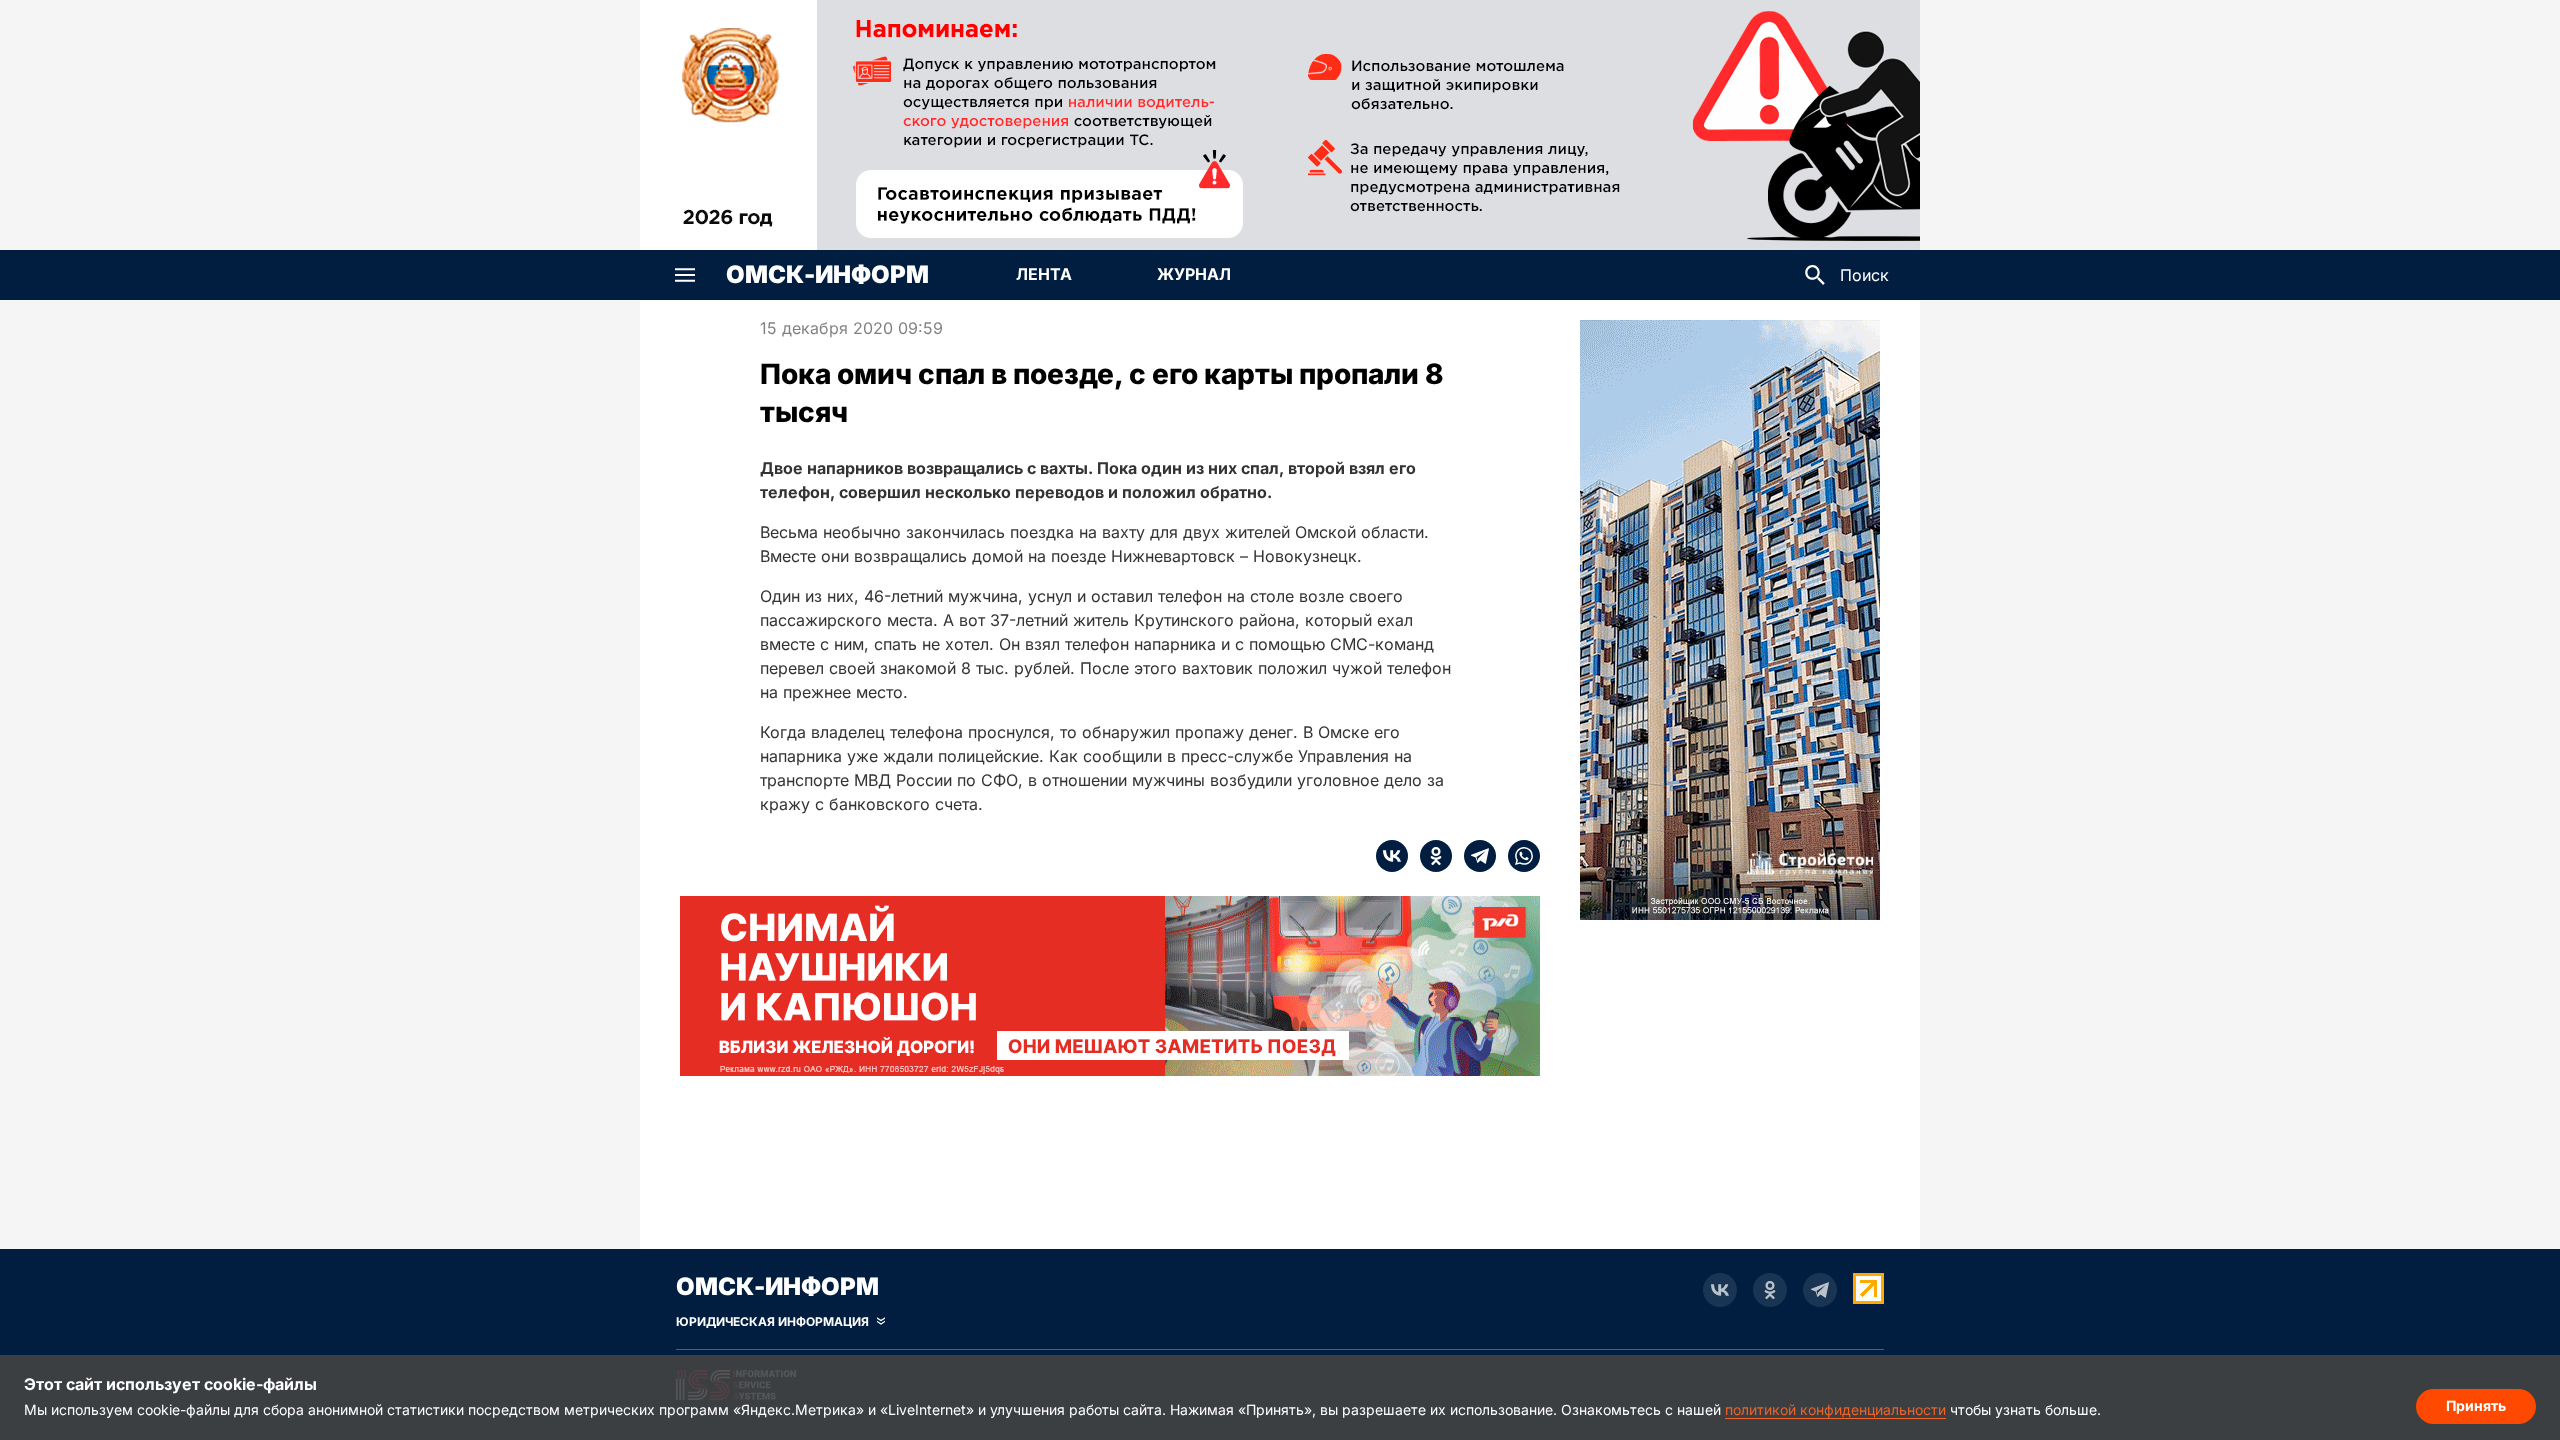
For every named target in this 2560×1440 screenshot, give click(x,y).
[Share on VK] (1392, 856)
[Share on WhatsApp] (1518, 856)
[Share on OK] (1430, 856)
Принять (2476, 1405)
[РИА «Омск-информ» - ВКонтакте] (1720, 1290)
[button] (685, 275)
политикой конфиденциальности (1835, 1409)
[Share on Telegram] (1474, 856)
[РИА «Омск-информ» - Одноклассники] (1770, 1290)
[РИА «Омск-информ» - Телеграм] (1820, 1290)
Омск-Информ (827, 275)
